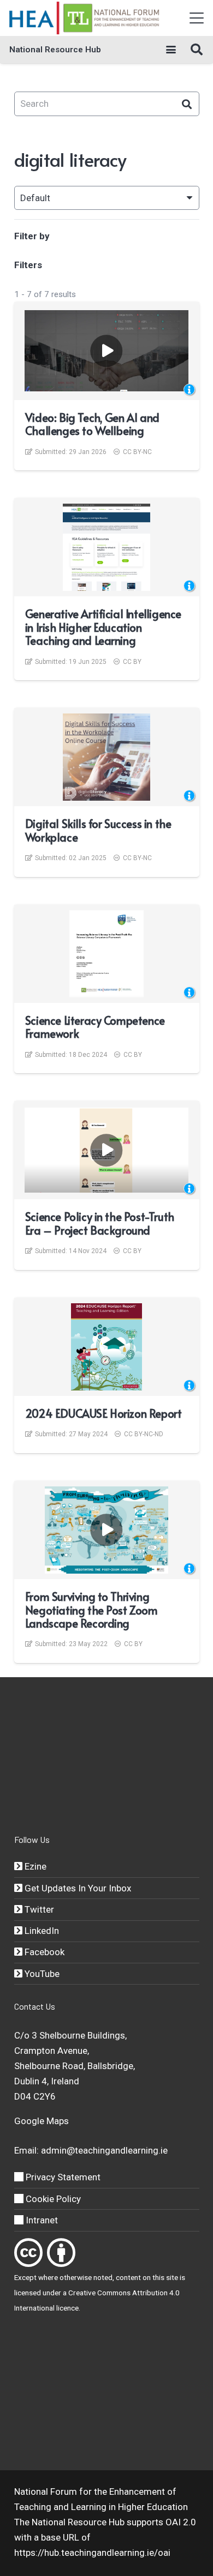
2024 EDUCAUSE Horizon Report (103, 1413)
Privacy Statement (62, 2177)
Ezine (34, 1866)
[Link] (28, 2253)
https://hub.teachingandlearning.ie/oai (92, 2553)
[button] (196, 18)
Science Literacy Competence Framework (95, 1027)
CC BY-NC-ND (144, 1434)
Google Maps (42, 2121)
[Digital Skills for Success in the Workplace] (106, 757)
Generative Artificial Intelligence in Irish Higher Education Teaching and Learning (103, 627)
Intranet (41, 2220)
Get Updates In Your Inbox (77, 1888)
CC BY (132, 662)
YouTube (41, 1974)
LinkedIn (41, 1931)
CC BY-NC (137, 452)
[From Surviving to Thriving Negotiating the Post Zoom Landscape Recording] (106, 1530)
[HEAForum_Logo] (85, 18)
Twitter (38, 1909)
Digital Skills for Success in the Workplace (98, 830)
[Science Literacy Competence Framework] (106, 954)
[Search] (187, 104)
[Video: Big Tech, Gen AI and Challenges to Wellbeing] (106, 351)
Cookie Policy (52, 2199)
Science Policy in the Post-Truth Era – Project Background (100, 1223)
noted (103, 2277)
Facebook (43, 1952)
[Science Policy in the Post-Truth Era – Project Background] (106, 1150)
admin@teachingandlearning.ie (104, 2150)
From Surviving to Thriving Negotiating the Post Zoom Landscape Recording (91, 1610)
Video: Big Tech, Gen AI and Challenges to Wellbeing (92, 424)
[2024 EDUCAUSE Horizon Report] (107, 1347)
